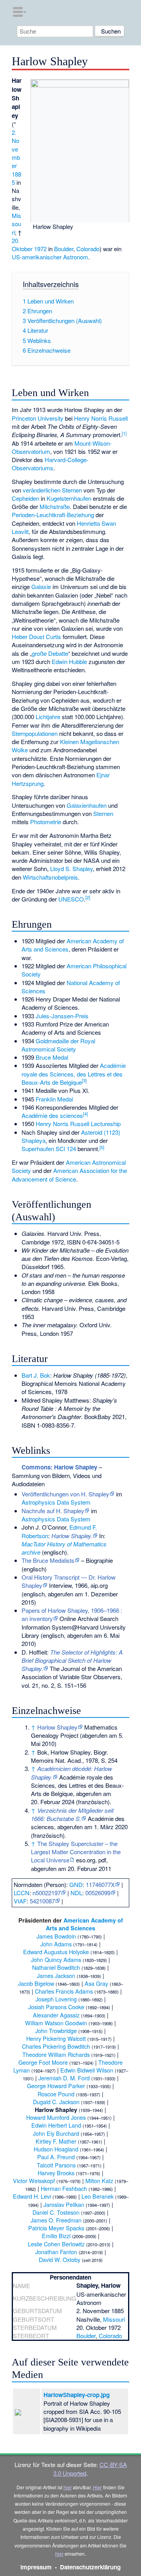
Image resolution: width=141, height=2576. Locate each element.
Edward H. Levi (32, 2196)
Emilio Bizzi (56, 2236)
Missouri (16, 224)
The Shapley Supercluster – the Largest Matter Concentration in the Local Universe (76, 1852)
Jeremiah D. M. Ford (64, 2078)
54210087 (42, 1901)
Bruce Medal (52, 1057)
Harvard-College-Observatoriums (50, 464)
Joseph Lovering (56, 1999)
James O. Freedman (56, 2220)
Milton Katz (99, 2181)
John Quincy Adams (56, 1959)
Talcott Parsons (56, 2165)
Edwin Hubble (69, 661)
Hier (97, 2487)
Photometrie (46, 822)
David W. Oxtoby (60, 2259)
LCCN (22, 1893)
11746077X (100, 1884)
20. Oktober (22, 245)
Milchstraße (55, 506)
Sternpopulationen (35, 733)
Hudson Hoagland (56, 2149)
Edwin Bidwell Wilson (87, 2070)
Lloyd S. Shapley (71, 868)
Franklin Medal (54, 1099)
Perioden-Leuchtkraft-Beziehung (53, 515)
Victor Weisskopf (34, 2181)
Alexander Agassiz (56, 2015)
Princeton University (38, 418)
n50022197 (47, 1893)
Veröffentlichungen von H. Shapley (65, 1494)
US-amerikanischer (37, 257)
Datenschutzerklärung (90, 2567)
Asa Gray (96, 1983)
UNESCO (71, 899)
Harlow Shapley (57, 1727)
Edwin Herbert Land (56, 2125)
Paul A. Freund (56, 2157)
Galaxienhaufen (87, 805)
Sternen (103, 813)
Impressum (36, 2567)
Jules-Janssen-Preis (62, 1016)
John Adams (56, 1944)
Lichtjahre (48, 717)
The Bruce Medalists (48, 1560)
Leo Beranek (98, 2196)
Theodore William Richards (56, 2054)
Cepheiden (25, 498)
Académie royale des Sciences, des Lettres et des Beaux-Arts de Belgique (74, 1074)
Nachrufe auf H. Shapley (53, 1511)
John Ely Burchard (56, 2133)
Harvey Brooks (56, 2173)
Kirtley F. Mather (56, 2141)
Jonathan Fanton (56, 2252)
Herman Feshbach (64, 2188)
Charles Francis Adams (64, 1991)
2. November (16, 149)
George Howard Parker (56, 2086)
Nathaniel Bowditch (56, 1967)
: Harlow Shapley (59, 1467)
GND (76, 1884)
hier (68, 2487)
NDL (76, 1893)
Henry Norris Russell (101, 418)
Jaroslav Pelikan (64, 2204)
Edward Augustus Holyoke (56, 1952)
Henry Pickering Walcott (56, 2038)
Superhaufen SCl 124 (49, 1149)
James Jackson (56, 1975)
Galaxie (41, 586)
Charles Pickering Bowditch (56, 2046)
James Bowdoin (56, 1936)
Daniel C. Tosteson (56, 2212)
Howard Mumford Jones (56, 2117)
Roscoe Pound (56, 2094)
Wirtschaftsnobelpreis (50, 877)
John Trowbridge (56, 2031)
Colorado (88, 249)
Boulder (64, 249)
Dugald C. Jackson (56, 2102)
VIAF (20, 1901)
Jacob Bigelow (36, 1983)
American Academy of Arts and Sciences (84, 1924)
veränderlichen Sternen (52, 490)
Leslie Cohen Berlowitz (56, 2244)
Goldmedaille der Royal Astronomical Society (58, 1045)
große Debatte (50, 653)
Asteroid (92, 1132)
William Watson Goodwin (56, 2023)
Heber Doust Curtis (36, 636)
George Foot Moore (43, 2062)
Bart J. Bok (36, 1375)
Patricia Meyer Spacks (56, 2228)
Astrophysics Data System (56, 1502)
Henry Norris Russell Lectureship (78, 1124)
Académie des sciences (52, 1115)
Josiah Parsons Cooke (56, 2007)
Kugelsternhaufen (69, 498)
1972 (40, 249)
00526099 (98, 1893)
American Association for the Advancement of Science (69, 1175)
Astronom (76, 257)
